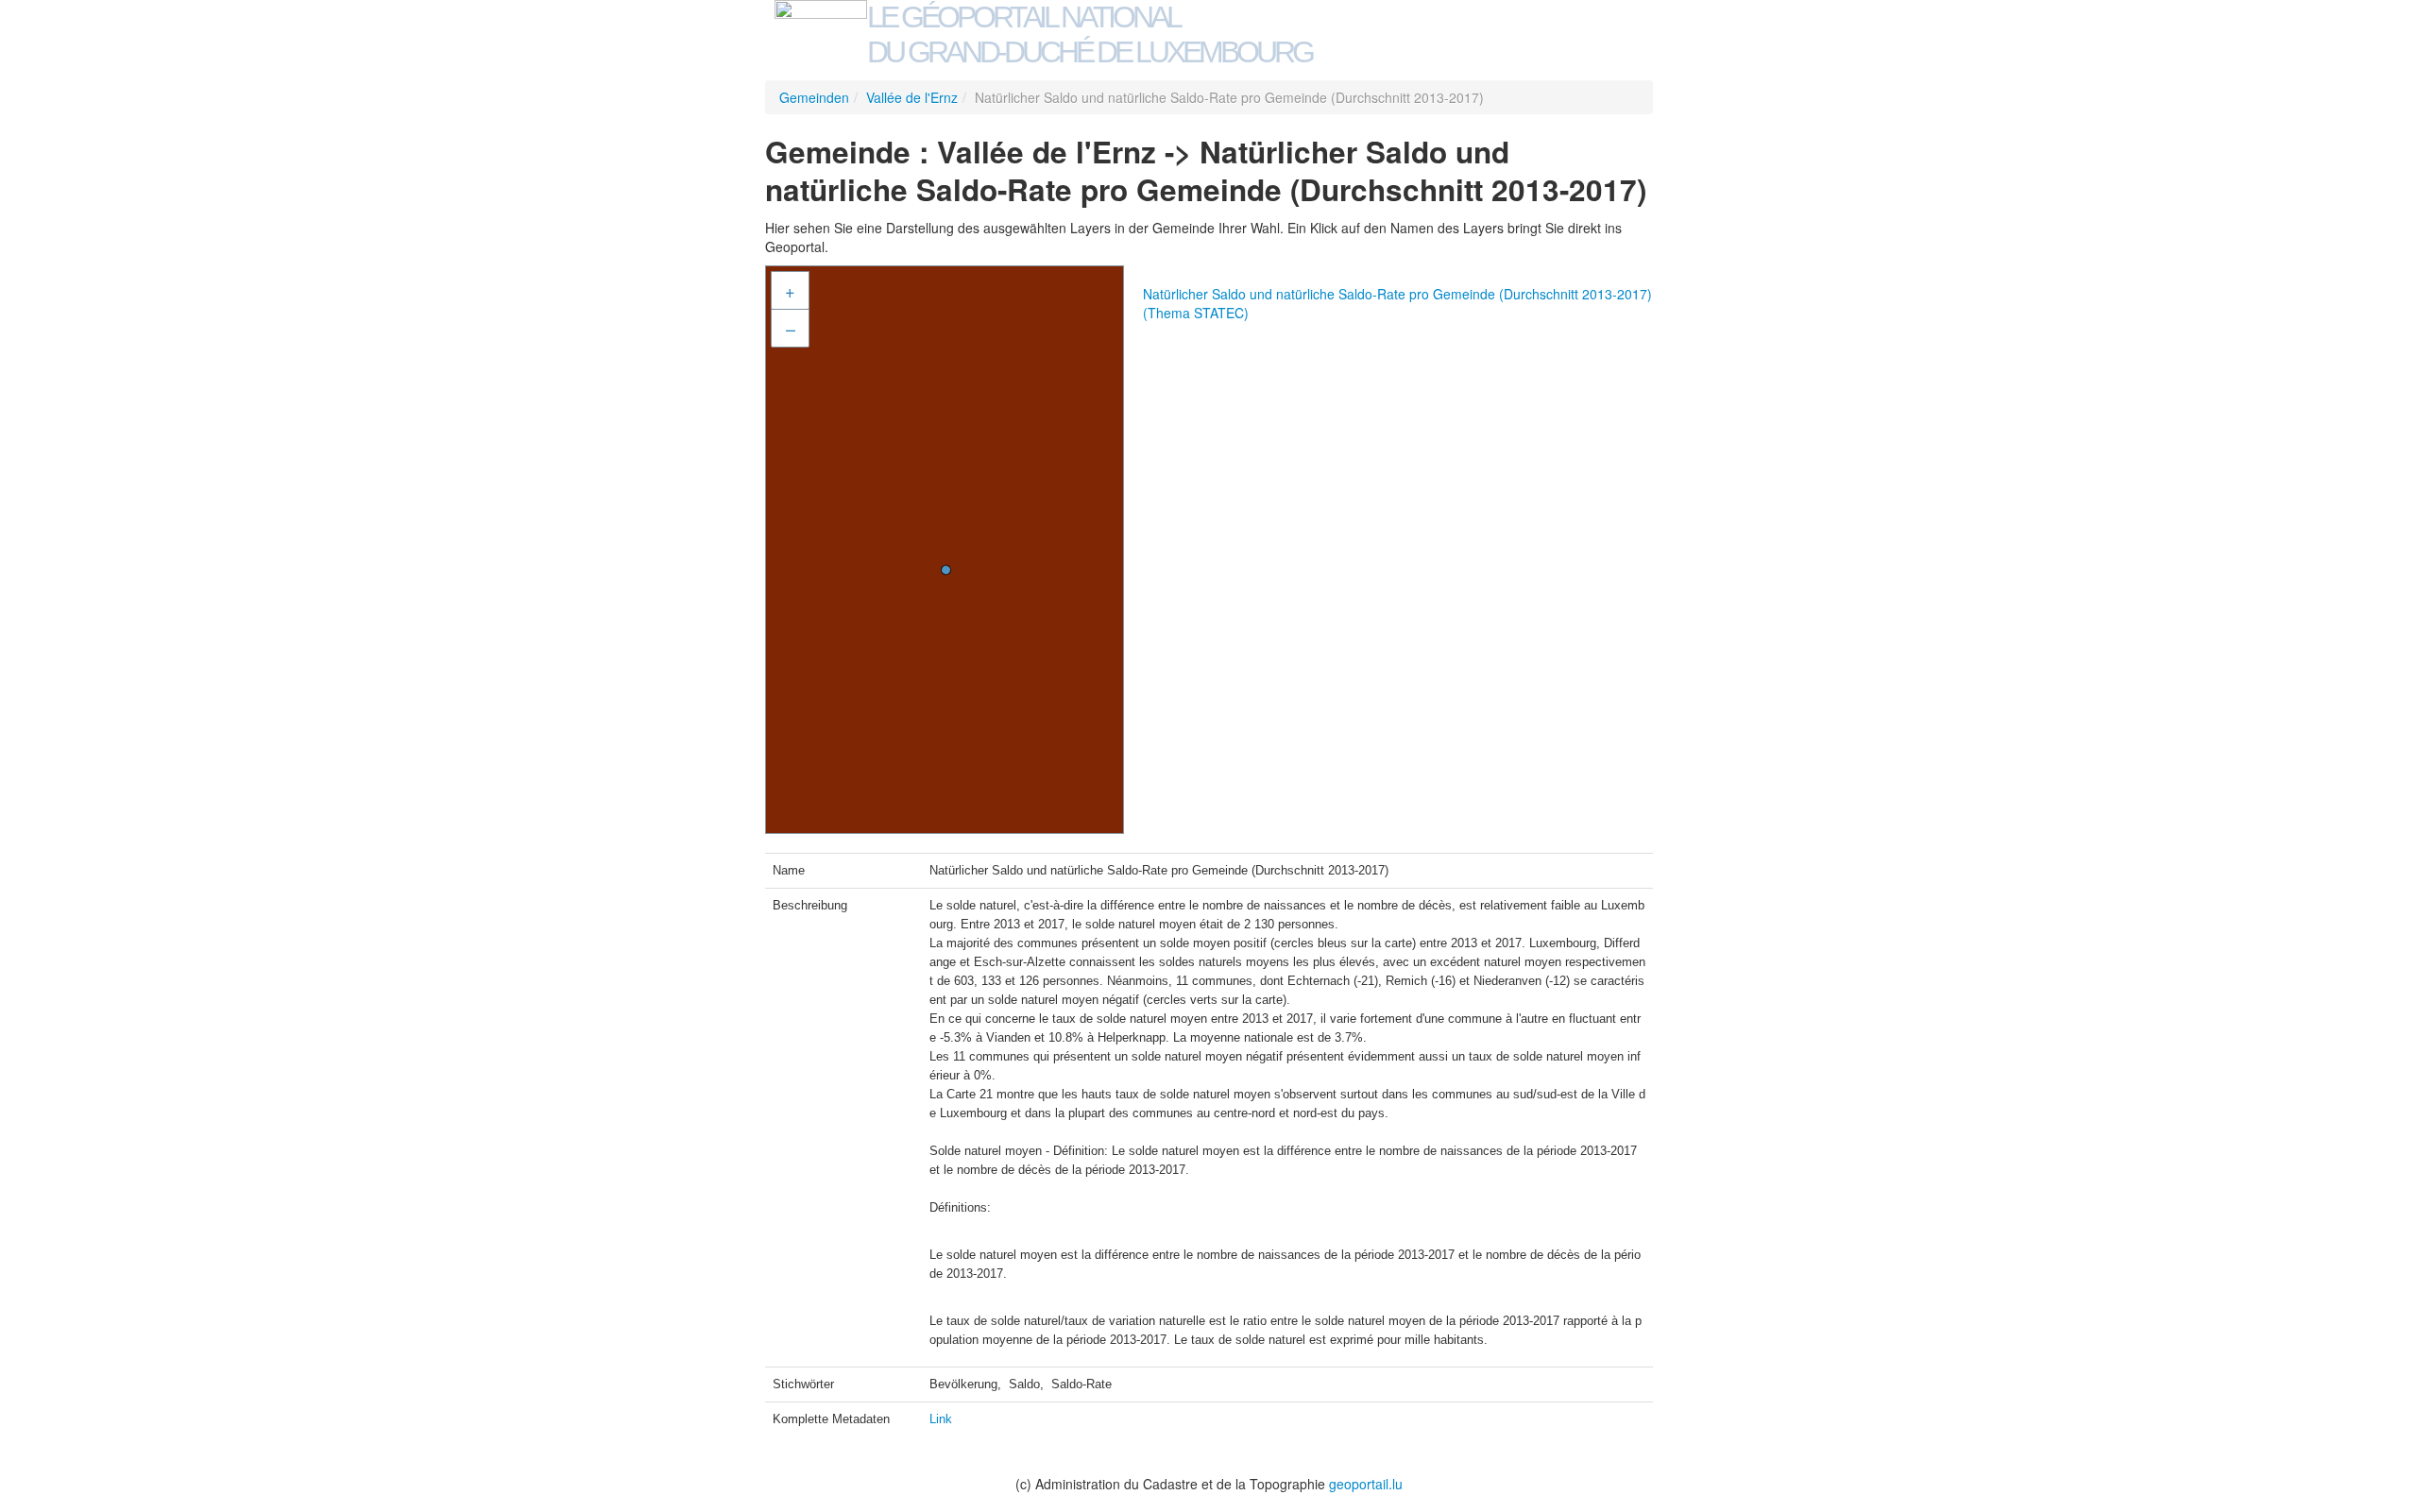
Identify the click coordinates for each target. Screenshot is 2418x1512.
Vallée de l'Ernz (912, 97)
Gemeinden (814, 97)
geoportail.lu (1366, 1484)
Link (941, 1419)
